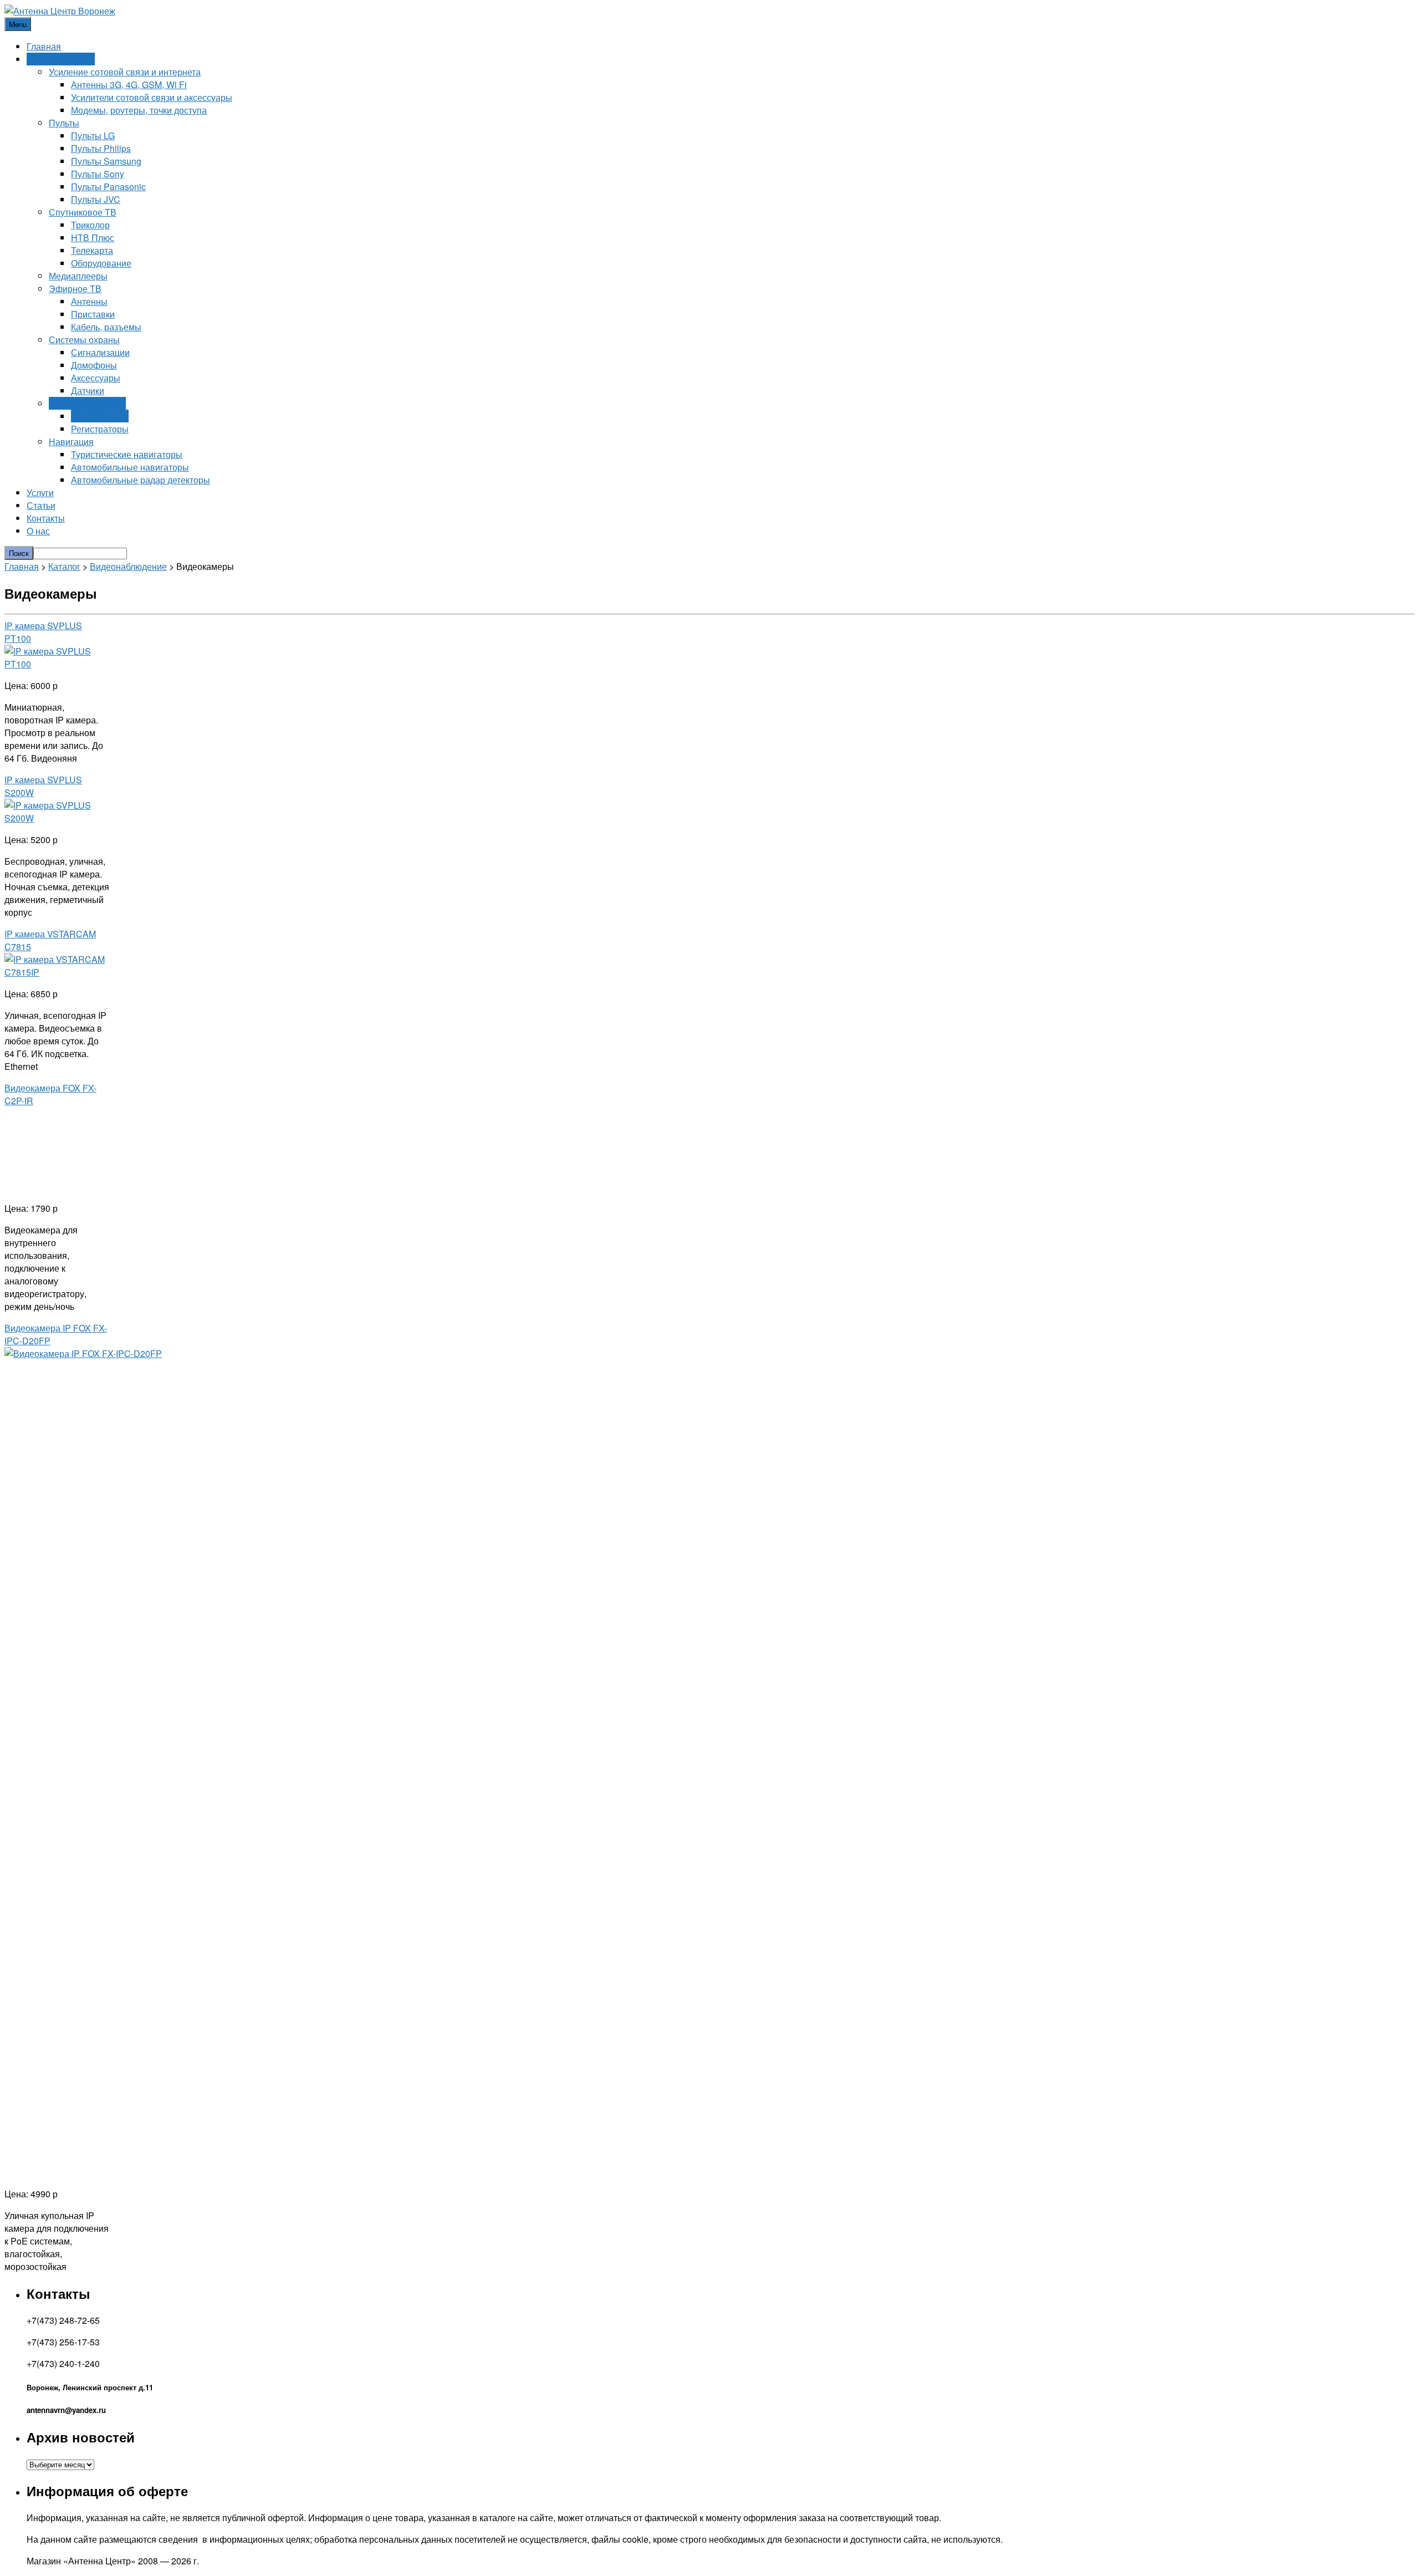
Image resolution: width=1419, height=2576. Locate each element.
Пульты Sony (98, 174)
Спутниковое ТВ (83, 212)
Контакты (46, 518)
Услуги (40, 493)
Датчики (88, 391)
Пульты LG (93, 136)
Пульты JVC (96, 199)
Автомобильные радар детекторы (141, 480)
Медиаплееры (78, 276)
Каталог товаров (61, 59)
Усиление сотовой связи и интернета (125, 72)
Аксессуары (96, 378)
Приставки (93, 314)
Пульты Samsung (106, 161)
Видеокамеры (100, 416)
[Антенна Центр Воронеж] (60, 11)
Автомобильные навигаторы (130, 467)
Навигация (71, 442)
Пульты (64, 123)
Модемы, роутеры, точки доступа (139, 110)
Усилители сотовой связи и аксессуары (152, 97)
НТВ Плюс (93, 238)
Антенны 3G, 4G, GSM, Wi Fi (129, 85)
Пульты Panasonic (108, 187)
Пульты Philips (101, 148)
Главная (44, 46)
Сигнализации (100, 352)
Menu (18, 24)
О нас (38, 531)
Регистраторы (100, 429)
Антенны (89, 301)
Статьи (41, 505)
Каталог (64, 566)
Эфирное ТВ (75, 289)
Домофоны (94, 365)
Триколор (90, 225)
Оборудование (101, 263)
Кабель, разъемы (106, 327)
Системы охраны (84, 340)
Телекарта (92, 250)
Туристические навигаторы (127, 454)
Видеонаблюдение (87, 403)
